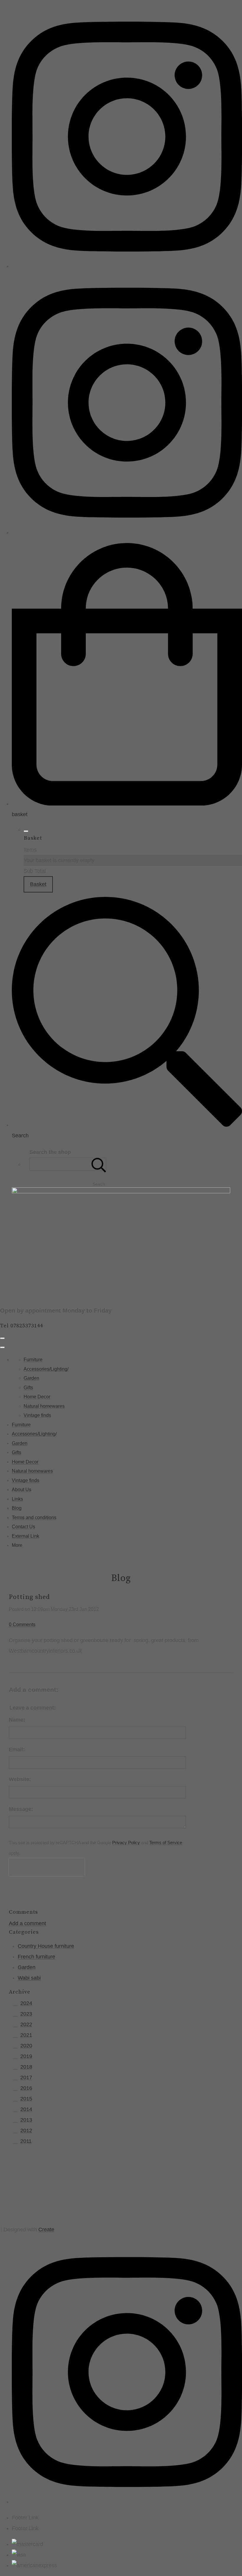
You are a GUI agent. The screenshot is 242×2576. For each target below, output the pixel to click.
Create (46, 2230)
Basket (38, 884)
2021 (26, 2035)
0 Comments (22, 1624)
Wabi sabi (29, 1978)
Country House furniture (46, 1946)
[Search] (99, 1164)
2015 (26, 2099)
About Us (22, 1490)
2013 (26, 2120)
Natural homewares (44, 1406)
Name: (17, 1720)
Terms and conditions (34, 1518)
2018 (26, 2067)
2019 (26, 2056)
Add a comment (27, 1923)
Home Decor (37, 1397)
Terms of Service (166, 1843)
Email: (17, 1750)
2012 (26, 2131)
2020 (26, 2046)
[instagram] (127, 266)
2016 (26, 2088)
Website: (20, 1779)
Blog (17, 1508)
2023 (26, 2014)
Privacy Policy (126, 1843)
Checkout (72, 884)
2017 (26, 2077)
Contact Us (23, 1527)
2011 (26, 2141)
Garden (31, 1378)
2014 (26, 2109)
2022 (26, 2024)
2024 (26, 2003)
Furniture (33, 1360)
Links (17, 1499)
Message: (21, 1809)
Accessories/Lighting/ (46, 1369)
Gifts (28, 1388)
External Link (26, 1536)
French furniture (36, 1957)
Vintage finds (37, 1415)
